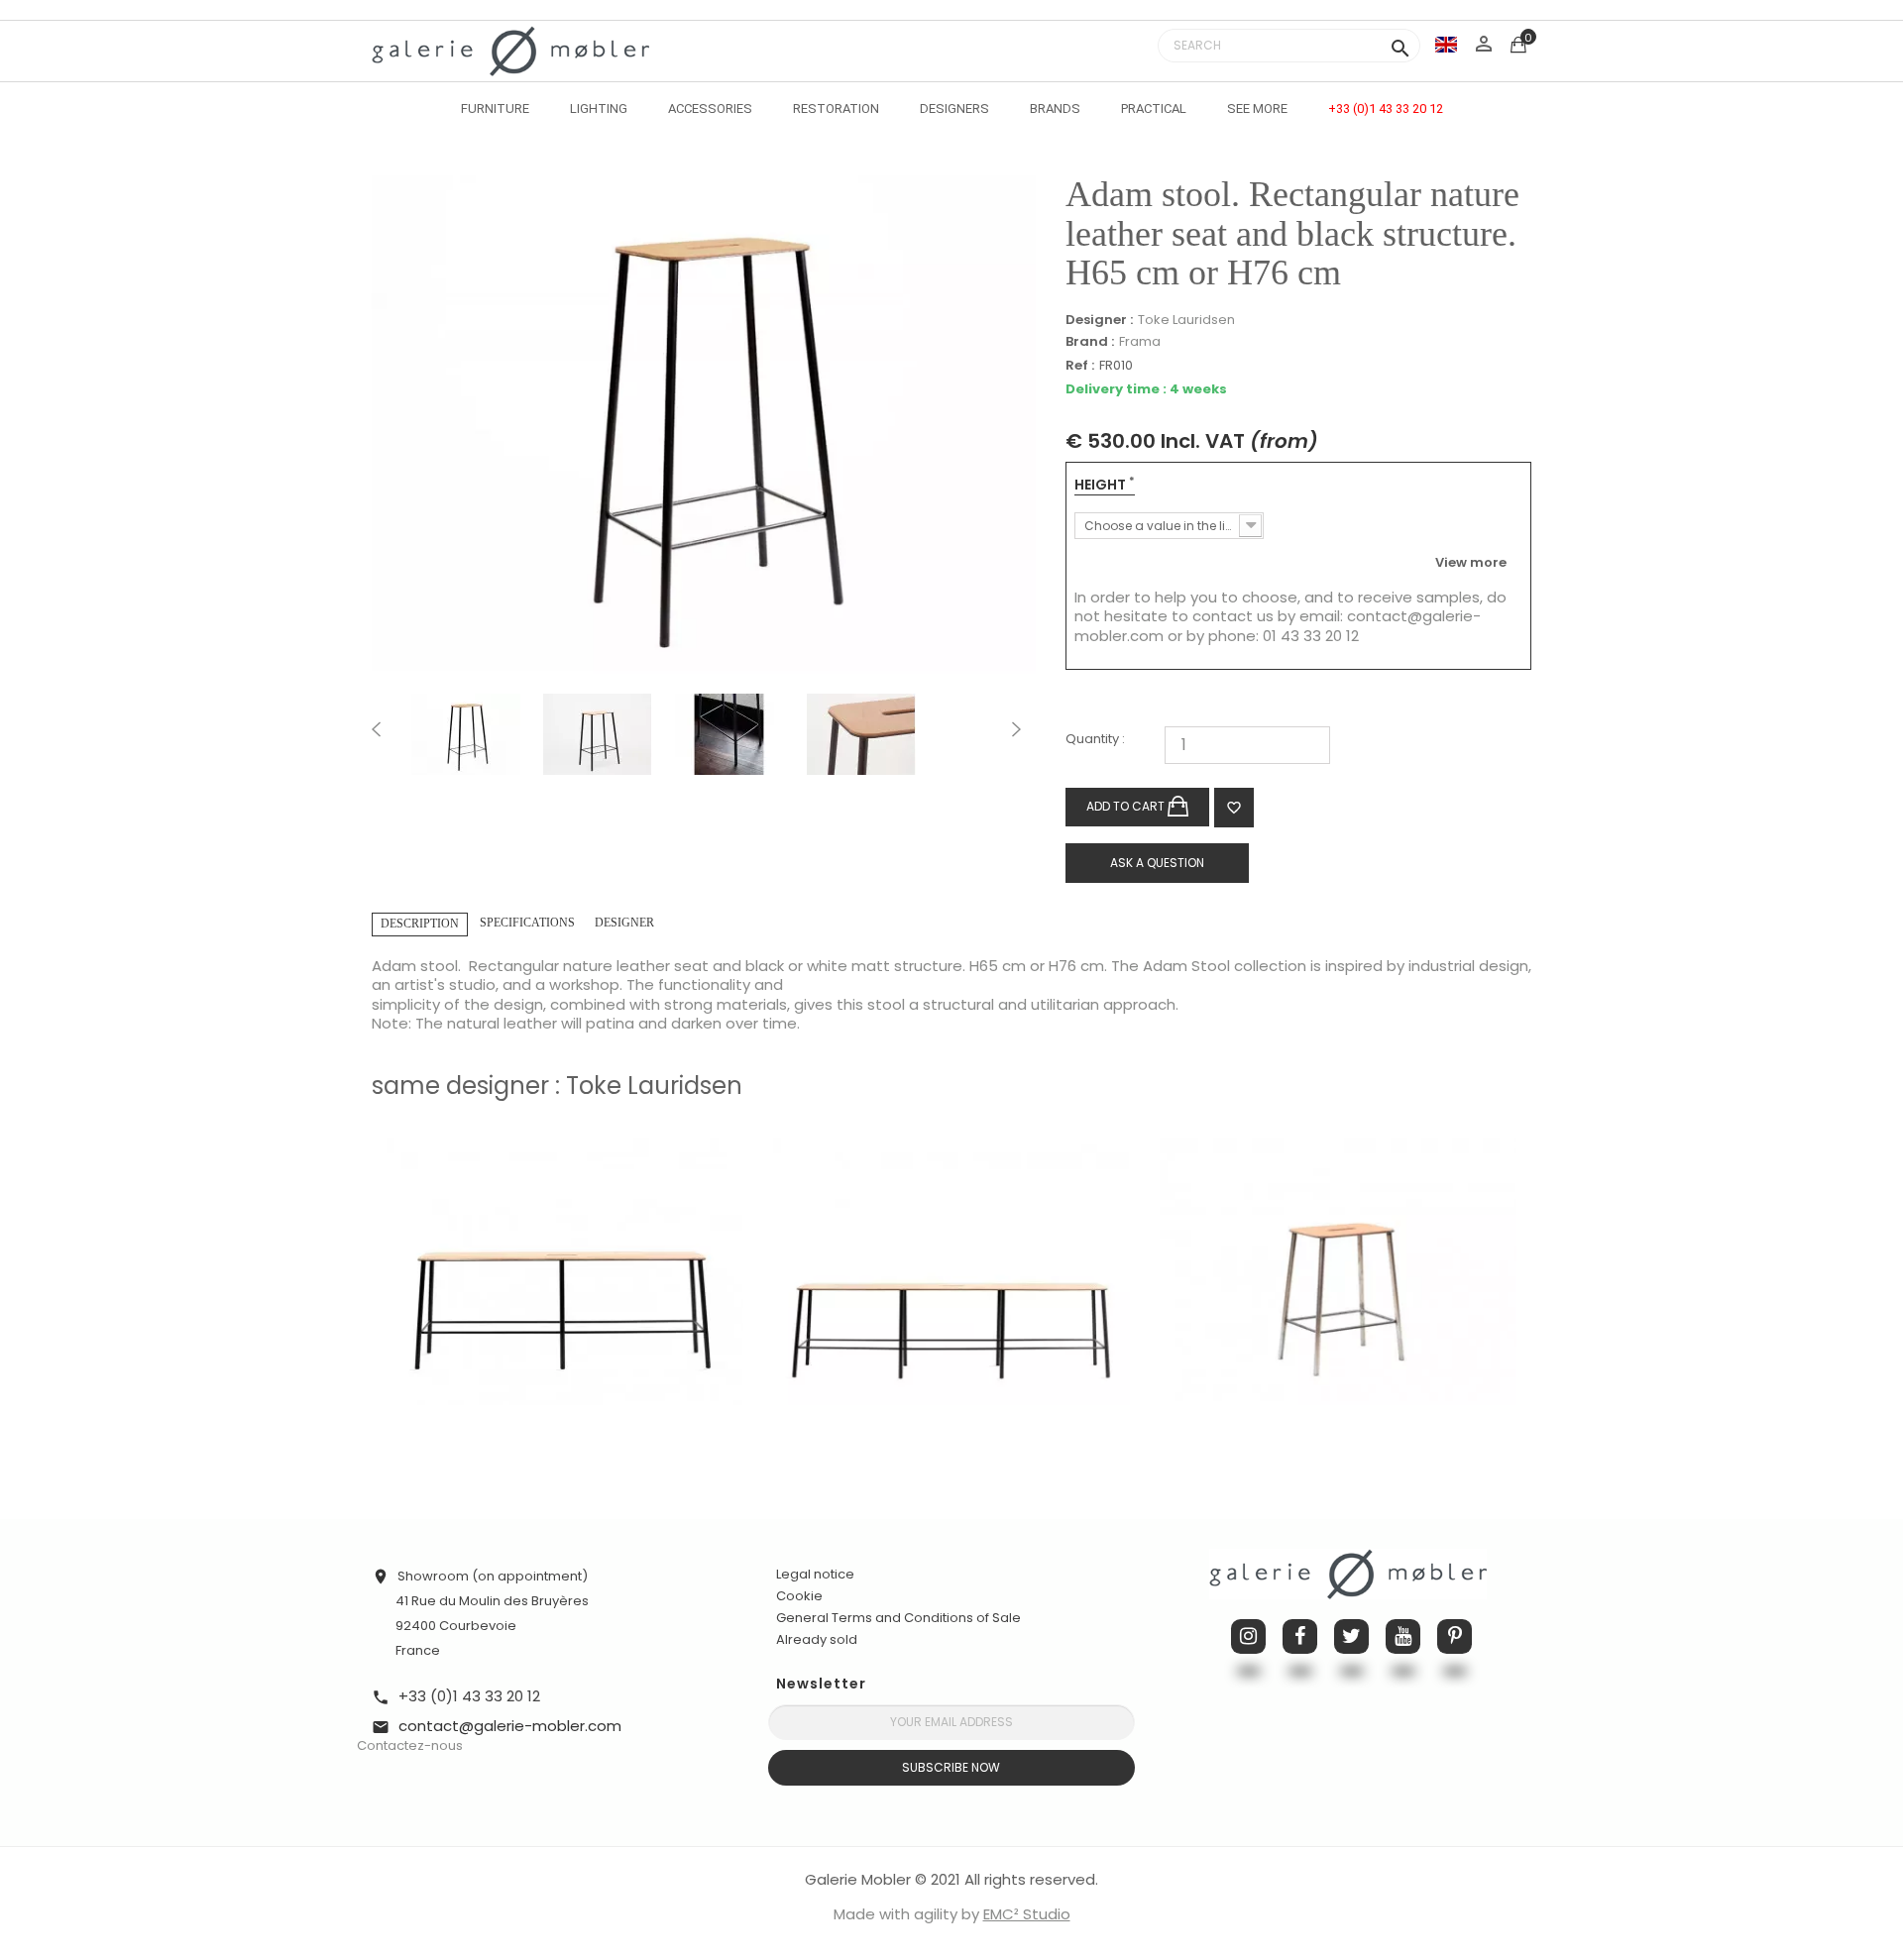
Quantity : (1095, 740)
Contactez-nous (410, 1745)
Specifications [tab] (527, 923)
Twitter (1351, 1636)
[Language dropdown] (1446, 44)
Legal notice (815, 1574)
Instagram (1248, 1636)
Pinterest (1455, 1636)
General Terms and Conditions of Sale (898, 1618)
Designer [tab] (624, 923)
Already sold (817, 1639)
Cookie (799, 1596)
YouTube (1403, 1636)
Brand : (1090, 342)
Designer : (1099, 320)
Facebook (1300, 1636)
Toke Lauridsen (1186, 320)
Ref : (1080, 366)
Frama (1140, 341)
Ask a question (1157, 863)
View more (1471, 562)
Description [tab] (420, 924)
